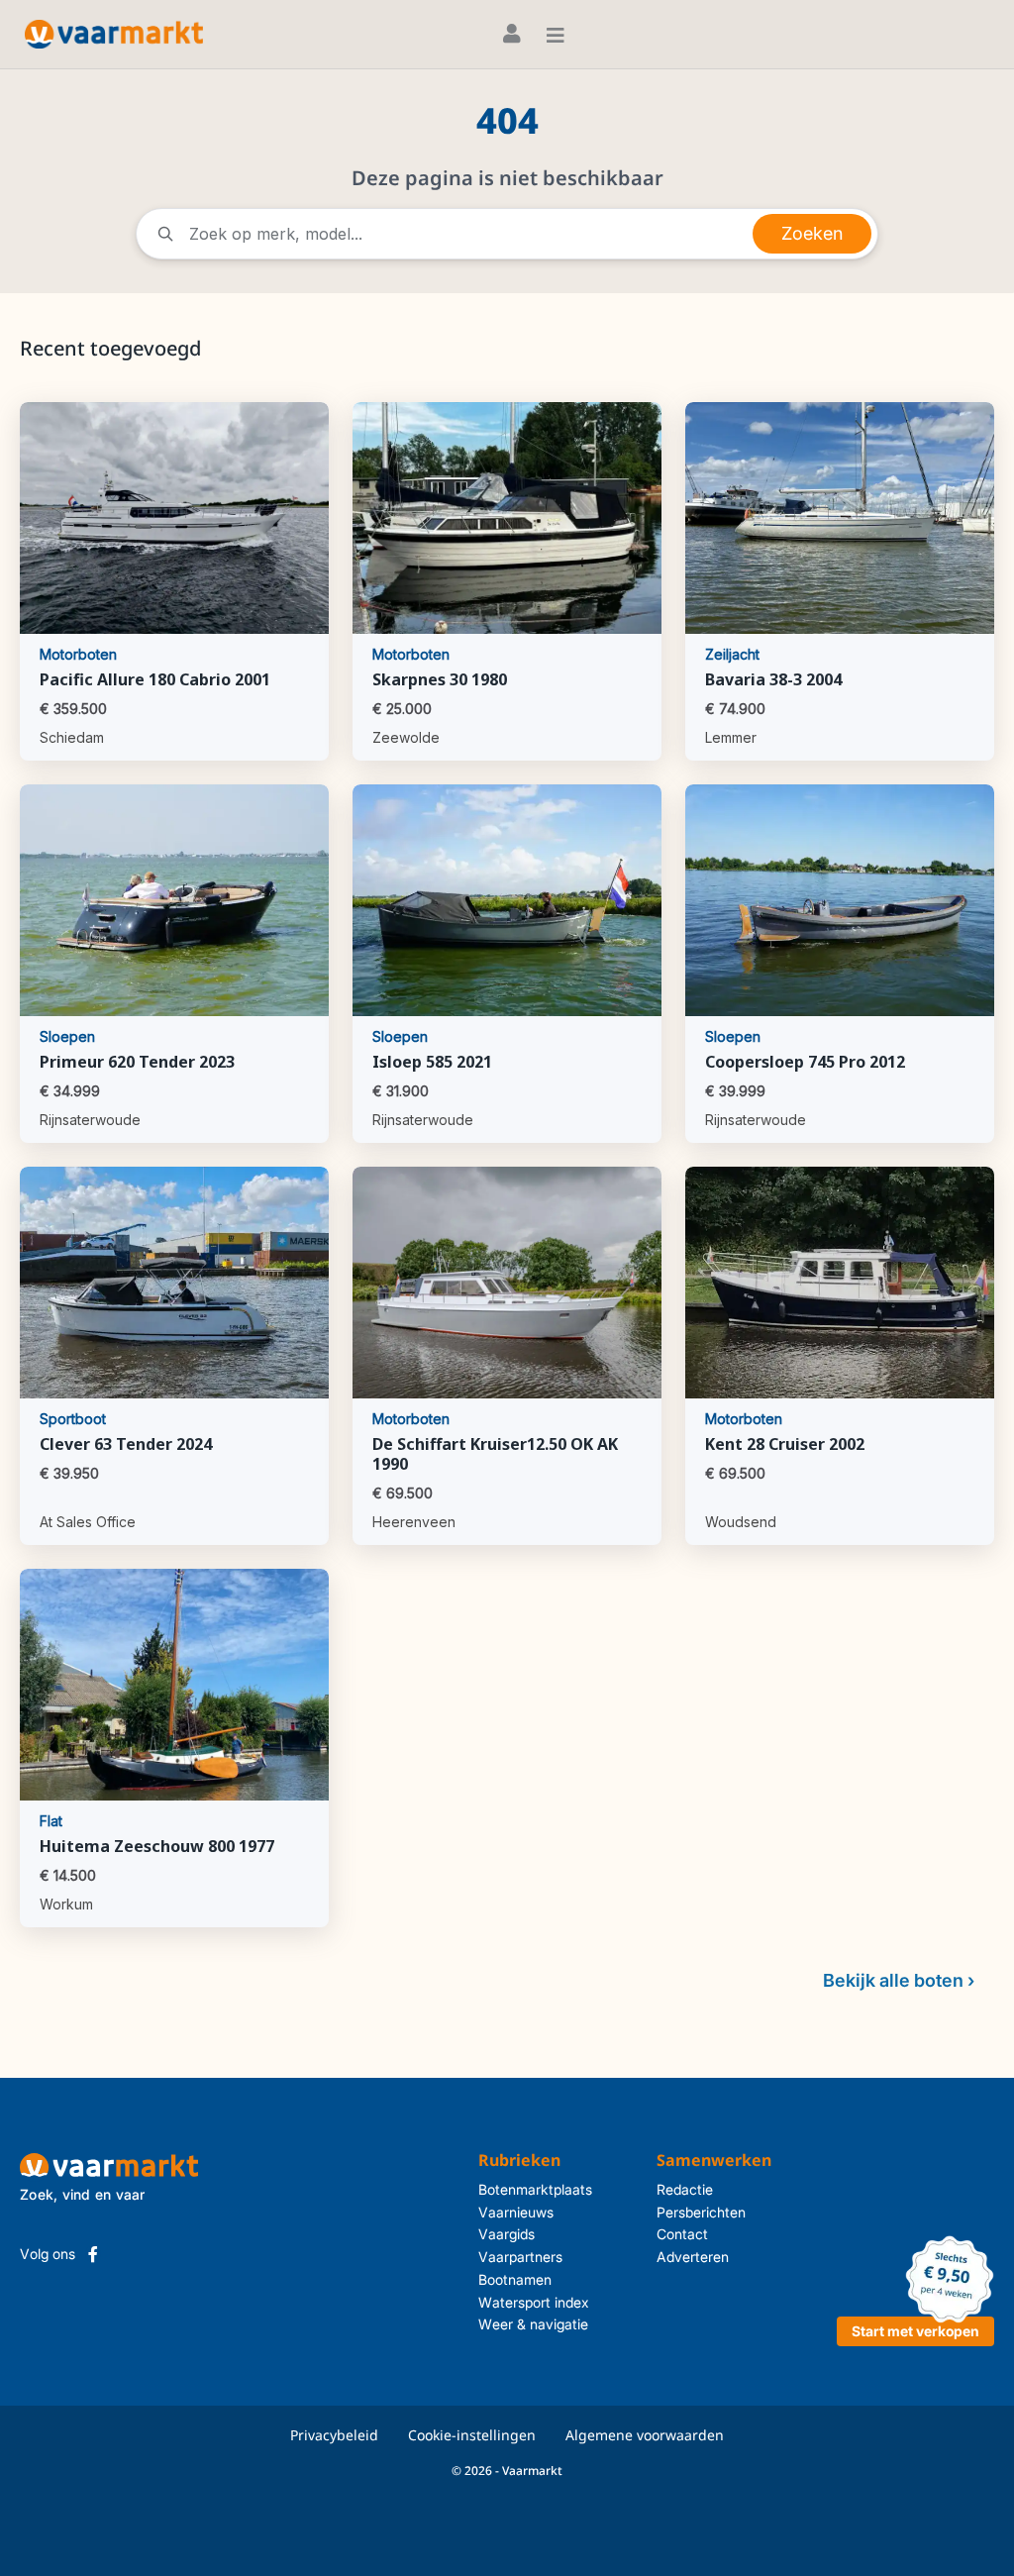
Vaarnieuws (516, 2212)
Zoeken (812, 233)
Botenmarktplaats (535, 2189)
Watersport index (534, 2302)
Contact (682, 2234)
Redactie (685, 2189)
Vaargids (507, 2234)
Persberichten (701, 2212)
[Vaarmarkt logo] (114, 34)
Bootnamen (515, 2279)
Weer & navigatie (533, 2324)
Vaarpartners (520, 2257)
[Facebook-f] (93, 2254)
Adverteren (693, 2257)
